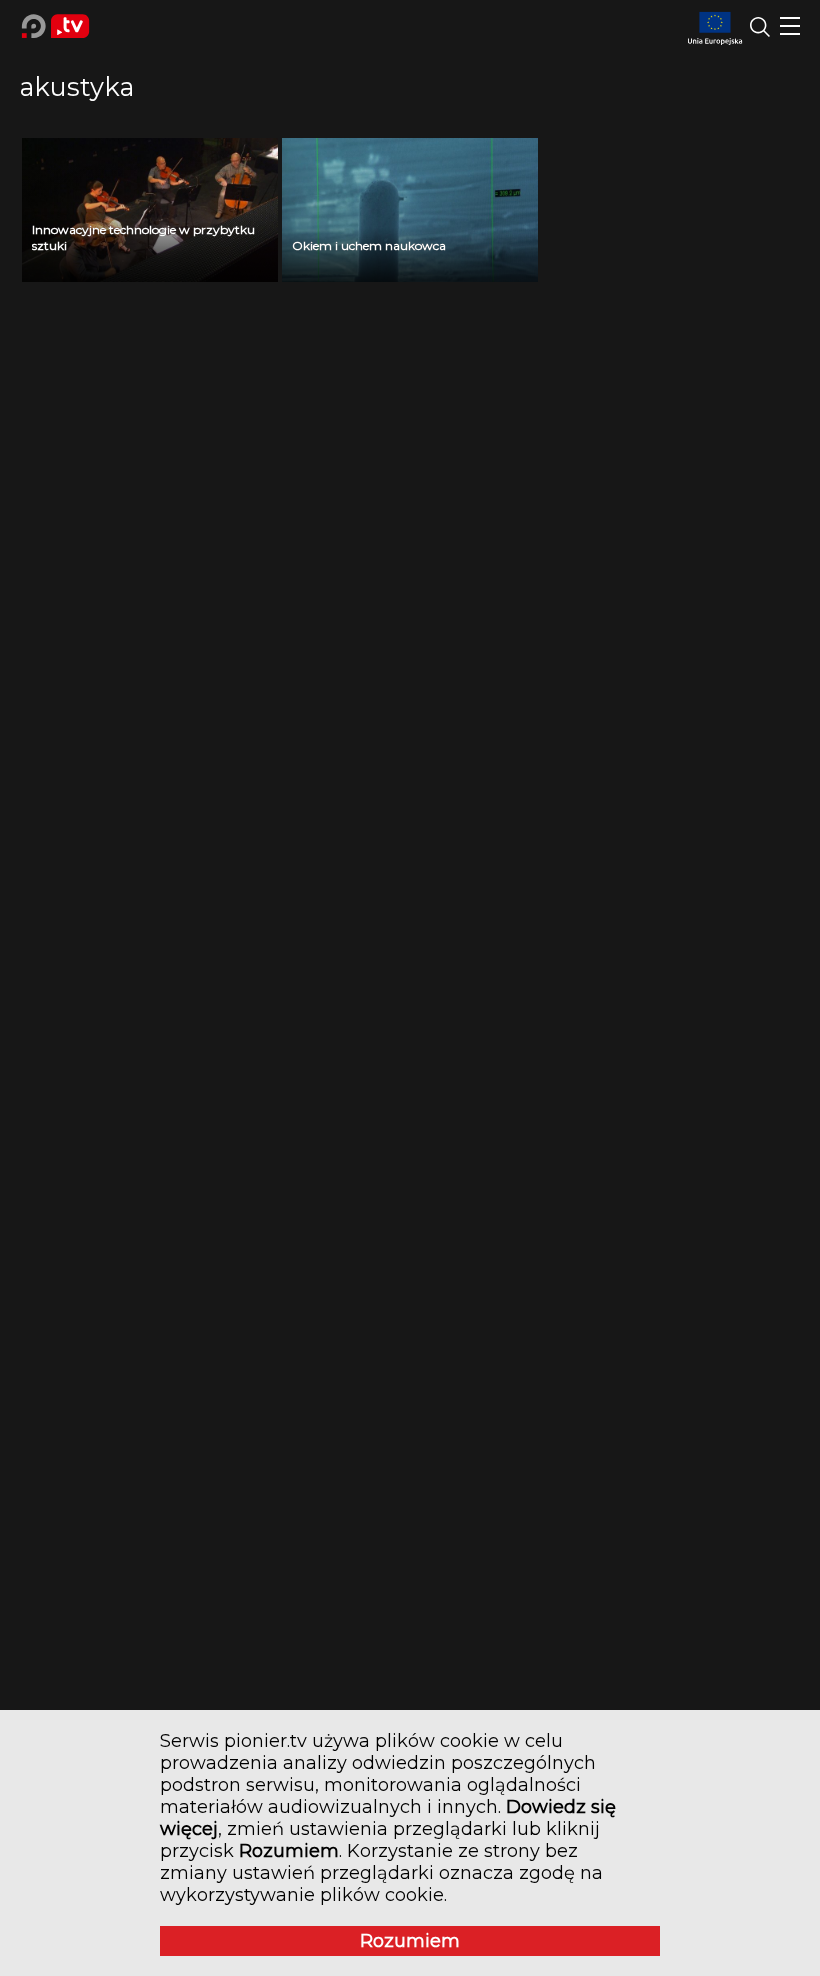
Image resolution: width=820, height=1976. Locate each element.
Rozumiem (410, 1941)
